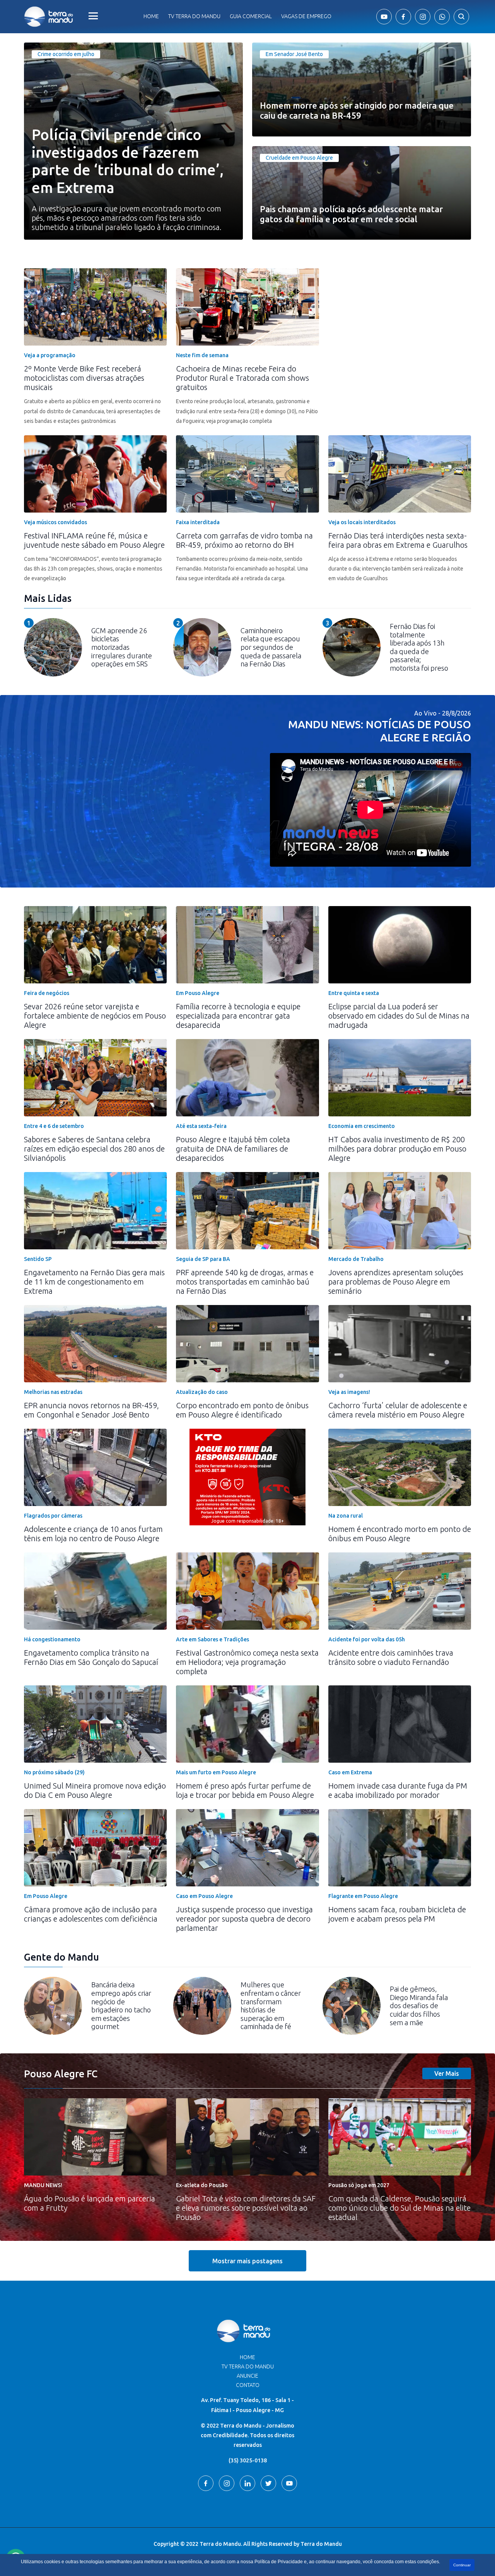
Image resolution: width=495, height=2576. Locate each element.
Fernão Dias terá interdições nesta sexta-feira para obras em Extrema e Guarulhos (398, 540)
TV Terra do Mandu (248, 2366)
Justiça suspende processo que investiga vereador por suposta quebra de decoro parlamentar (244, 1919)
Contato (248, 2385)
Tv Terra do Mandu (194, 16)
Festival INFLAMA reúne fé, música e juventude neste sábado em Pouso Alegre (94, 540)
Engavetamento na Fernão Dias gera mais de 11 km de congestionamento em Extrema (94, 1282)
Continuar (462, 2565)
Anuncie (247, 2376)
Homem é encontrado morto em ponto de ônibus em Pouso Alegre (400, 1534)
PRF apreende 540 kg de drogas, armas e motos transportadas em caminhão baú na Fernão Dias (245, 1282)
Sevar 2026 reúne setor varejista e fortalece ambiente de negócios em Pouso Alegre (95, 1016)
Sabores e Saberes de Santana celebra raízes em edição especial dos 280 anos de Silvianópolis (94, 1149)
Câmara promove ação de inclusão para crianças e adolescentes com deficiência (91, 1914)
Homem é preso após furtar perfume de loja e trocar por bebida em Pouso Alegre (245, 1790)
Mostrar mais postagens (247, 2261)
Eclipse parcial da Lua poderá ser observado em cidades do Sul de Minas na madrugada (399, 1016)
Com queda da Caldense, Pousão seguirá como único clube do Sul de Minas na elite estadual (399, 2208)
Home (151, 16)
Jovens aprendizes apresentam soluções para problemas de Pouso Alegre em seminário (396, 1282)
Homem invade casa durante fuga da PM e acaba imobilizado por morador (398, 1790)
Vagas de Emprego (306, 16)
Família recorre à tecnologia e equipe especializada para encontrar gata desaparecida (238, 1016)
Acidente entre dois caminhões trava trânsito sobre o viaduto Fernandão (391, 1657)
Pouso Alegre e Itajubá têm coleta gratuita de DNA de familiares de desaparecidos (233, 1149)
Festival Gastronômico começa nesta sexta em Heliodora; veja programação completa (247, 1662)
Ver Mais (447, 2073)
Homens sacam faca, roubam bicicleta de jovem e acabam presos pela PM (397, 1914)
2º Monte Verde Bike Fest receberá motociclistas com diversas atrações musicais (84, 378)
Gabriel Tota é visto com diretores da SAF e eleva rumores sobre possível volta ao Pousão (246, 2208)
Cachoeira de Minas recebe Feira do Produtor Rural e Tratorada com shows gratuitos (242, 378)
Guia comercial (251, 16)
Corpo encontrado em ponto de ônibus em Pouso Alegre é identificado (242, 1410)
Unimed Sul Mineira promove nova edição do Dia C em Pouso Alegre (95, 1790)
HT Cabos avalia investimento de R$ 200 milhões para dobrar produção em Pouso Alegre (397, 1149)
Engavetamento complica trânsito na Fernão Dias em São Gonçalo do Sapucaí (91, 1657)
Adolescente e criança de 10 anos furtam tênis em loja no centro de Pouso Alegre (93, 1534)
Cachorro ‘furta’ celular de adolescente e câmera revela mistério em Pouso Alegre (398, 1410)
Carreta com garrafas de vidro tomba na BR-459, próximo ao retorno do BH (244, 540)
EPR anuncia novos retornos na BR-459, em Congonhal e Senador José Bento (91, 1410)
